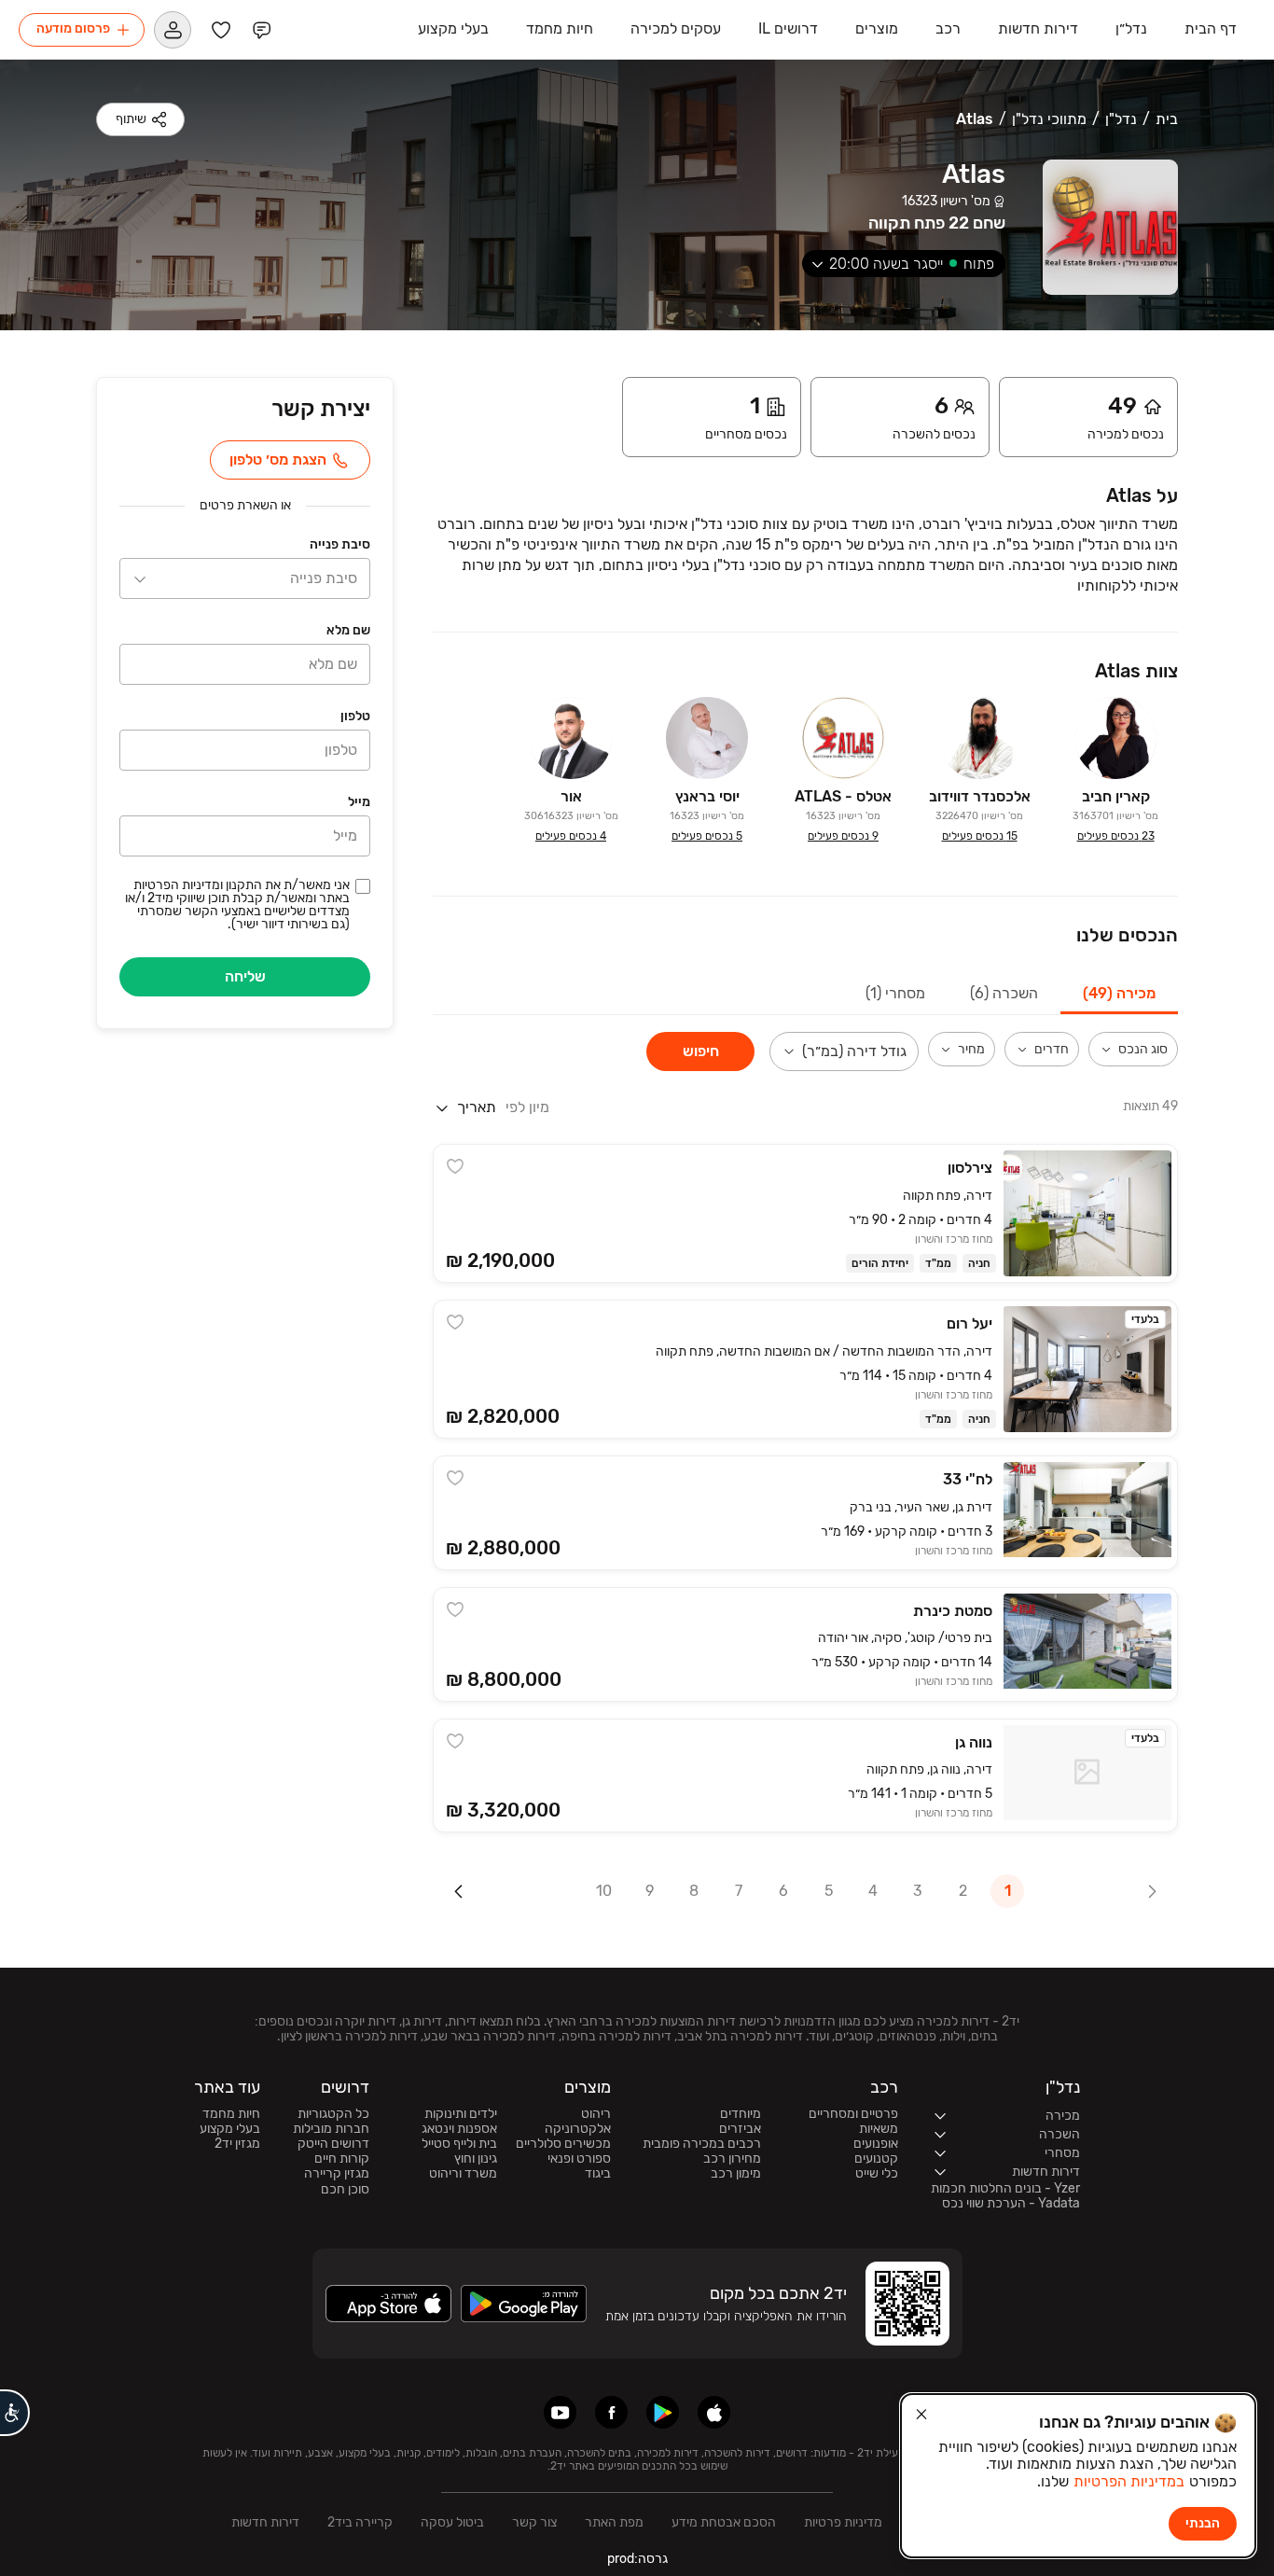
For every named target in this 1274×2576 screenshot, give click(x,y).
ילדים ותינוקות (461, 2114)
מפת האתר (614, 2522)
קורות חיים (342, 2159)
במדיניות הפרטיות (1129, 2481)
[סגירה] (921, 2415)
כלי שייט (877, 2174)
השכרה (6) (1004, 993)
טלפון (355, 717)
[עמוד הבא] (459, 1891)
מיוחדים (741, 2114)
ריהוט (596, 2114)
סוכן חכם (345, 2190)
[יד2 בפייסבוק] (611, 2412)
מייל (359, 803)
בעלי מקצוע (230, 2129)
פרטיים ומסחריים (853, 2114)
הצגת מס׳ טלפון (278, 460)
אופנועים (876, 2144)
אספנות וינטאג (459, 2129)
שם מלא (348, 631)
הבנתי (1203, 2523)
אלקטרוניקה (578, 2129)
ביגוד (598, 2174)
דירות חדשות (265, 2522)
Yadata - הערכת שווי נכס (1011, 2204)
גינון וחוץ (476, 2159)
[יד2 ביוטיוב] (560, 2412)
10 (604, 1891)
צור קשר (534, 2522)
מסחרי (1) (895, 993)
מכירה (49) (1119, 993)
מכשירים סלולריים (563, 2144)
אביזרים (740, 2129)
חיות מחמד (231, 2114)
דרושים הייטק (333, 2144)
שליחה (245, 976)
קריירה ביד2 (360, 2522)
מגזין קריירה (337, 2174)
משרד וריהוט (463, 2174)
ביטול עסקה (452, 2522)
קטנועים (876, 2159)
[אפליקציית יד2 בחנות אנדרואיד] (663, 2412)
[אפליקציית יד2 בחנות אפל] (714, 2412)
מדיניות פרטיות (843, 2522)
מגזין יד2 (237, 2144)
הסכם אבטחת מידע (724, 2522)
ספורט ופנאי (579, 2159)
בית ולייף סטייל (459, 2144)
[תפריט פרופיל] (173, 29)
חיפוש (701, 1051)
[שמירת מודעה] (455, 1166)
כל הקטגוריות (333, 2114)
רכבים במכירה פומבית (702, 2144)
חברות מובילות (331, 2129)
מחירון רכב (732, 2159)
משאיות (879, 2129)
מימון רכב (736, 2174)
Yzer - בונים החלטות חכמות (1005, 2189)
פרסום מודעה (73, 28)
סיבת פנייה (340, 545)
